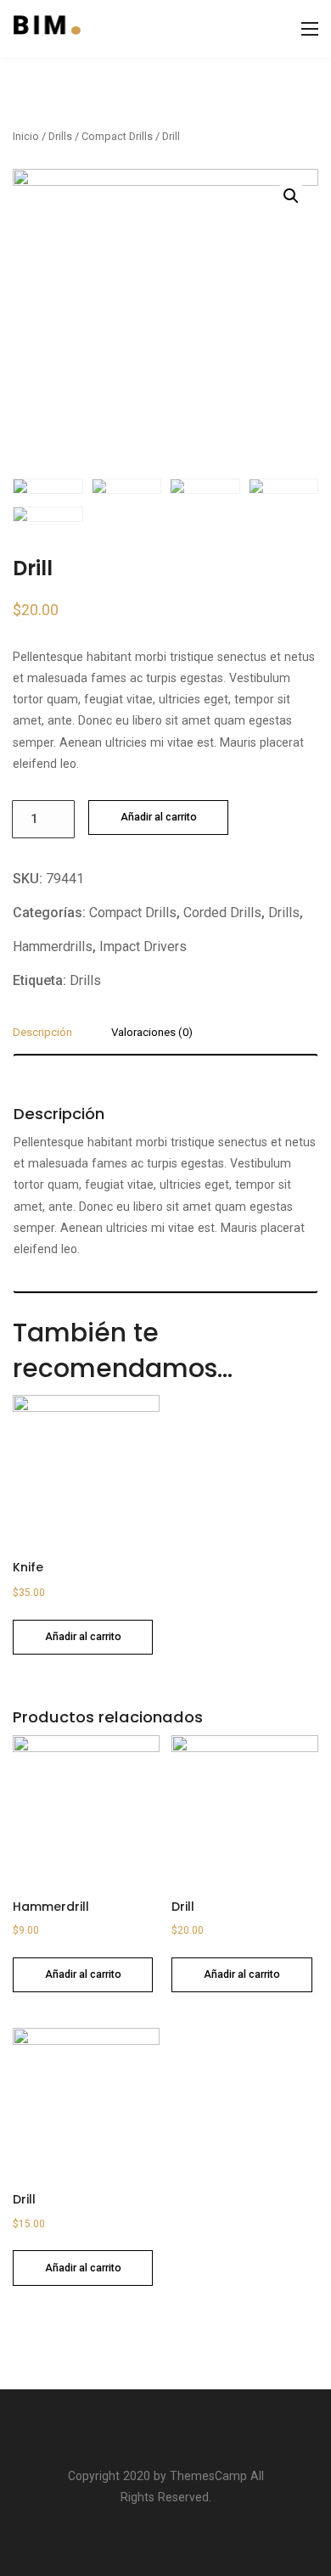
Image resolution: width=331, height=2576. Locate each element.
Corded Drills (222, 913)
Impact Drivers (143, 946)
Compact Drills (117, 136)
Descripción (42, 1033)
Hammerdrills (53, 946)
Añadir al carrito (159, 817)
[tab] (49, 1039)
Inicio (26, 136)
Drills (60, 136)
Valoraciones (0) (152, 1033)
